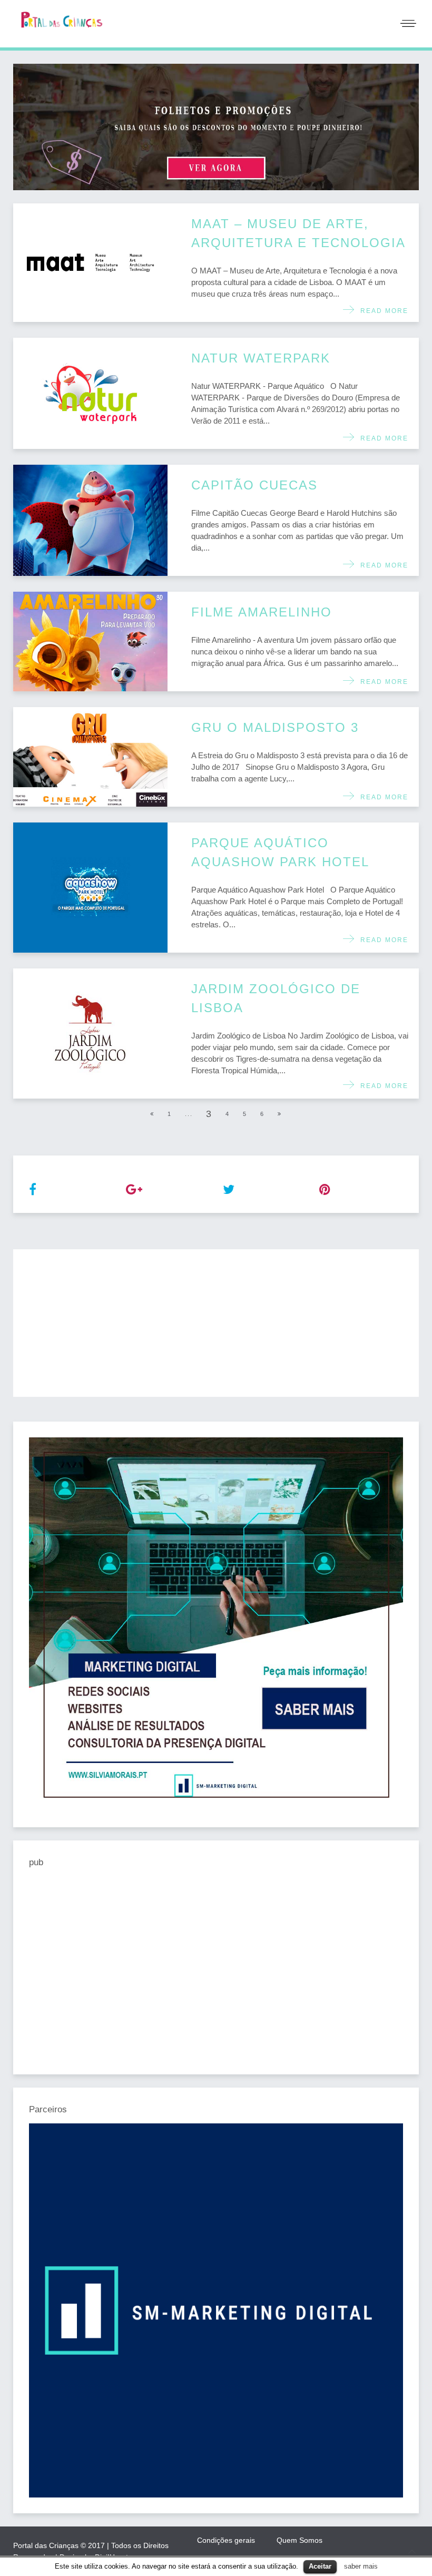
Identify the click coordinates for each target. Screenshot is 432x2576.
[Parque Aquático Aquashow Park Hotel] (90, 888)
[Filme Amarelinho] (90, 641)
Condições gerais (226, 2540)
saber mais (361, 2566)
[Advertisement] (216, 1323)
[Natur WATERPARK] (90, 393)
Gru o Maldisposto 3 (275, 727)
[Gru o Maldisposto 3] (90, 757)
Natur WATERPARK (261, 358)
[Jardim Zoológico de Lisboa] (90, 1034)
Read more (382, 311)
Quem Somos (300, 2540)
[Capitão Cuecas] (90, 520)
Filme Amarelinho (262, 612)
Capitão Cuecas (254, 485)
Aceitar (320, 2566)
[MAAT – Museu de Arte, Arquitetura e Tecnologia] (90, 263)
